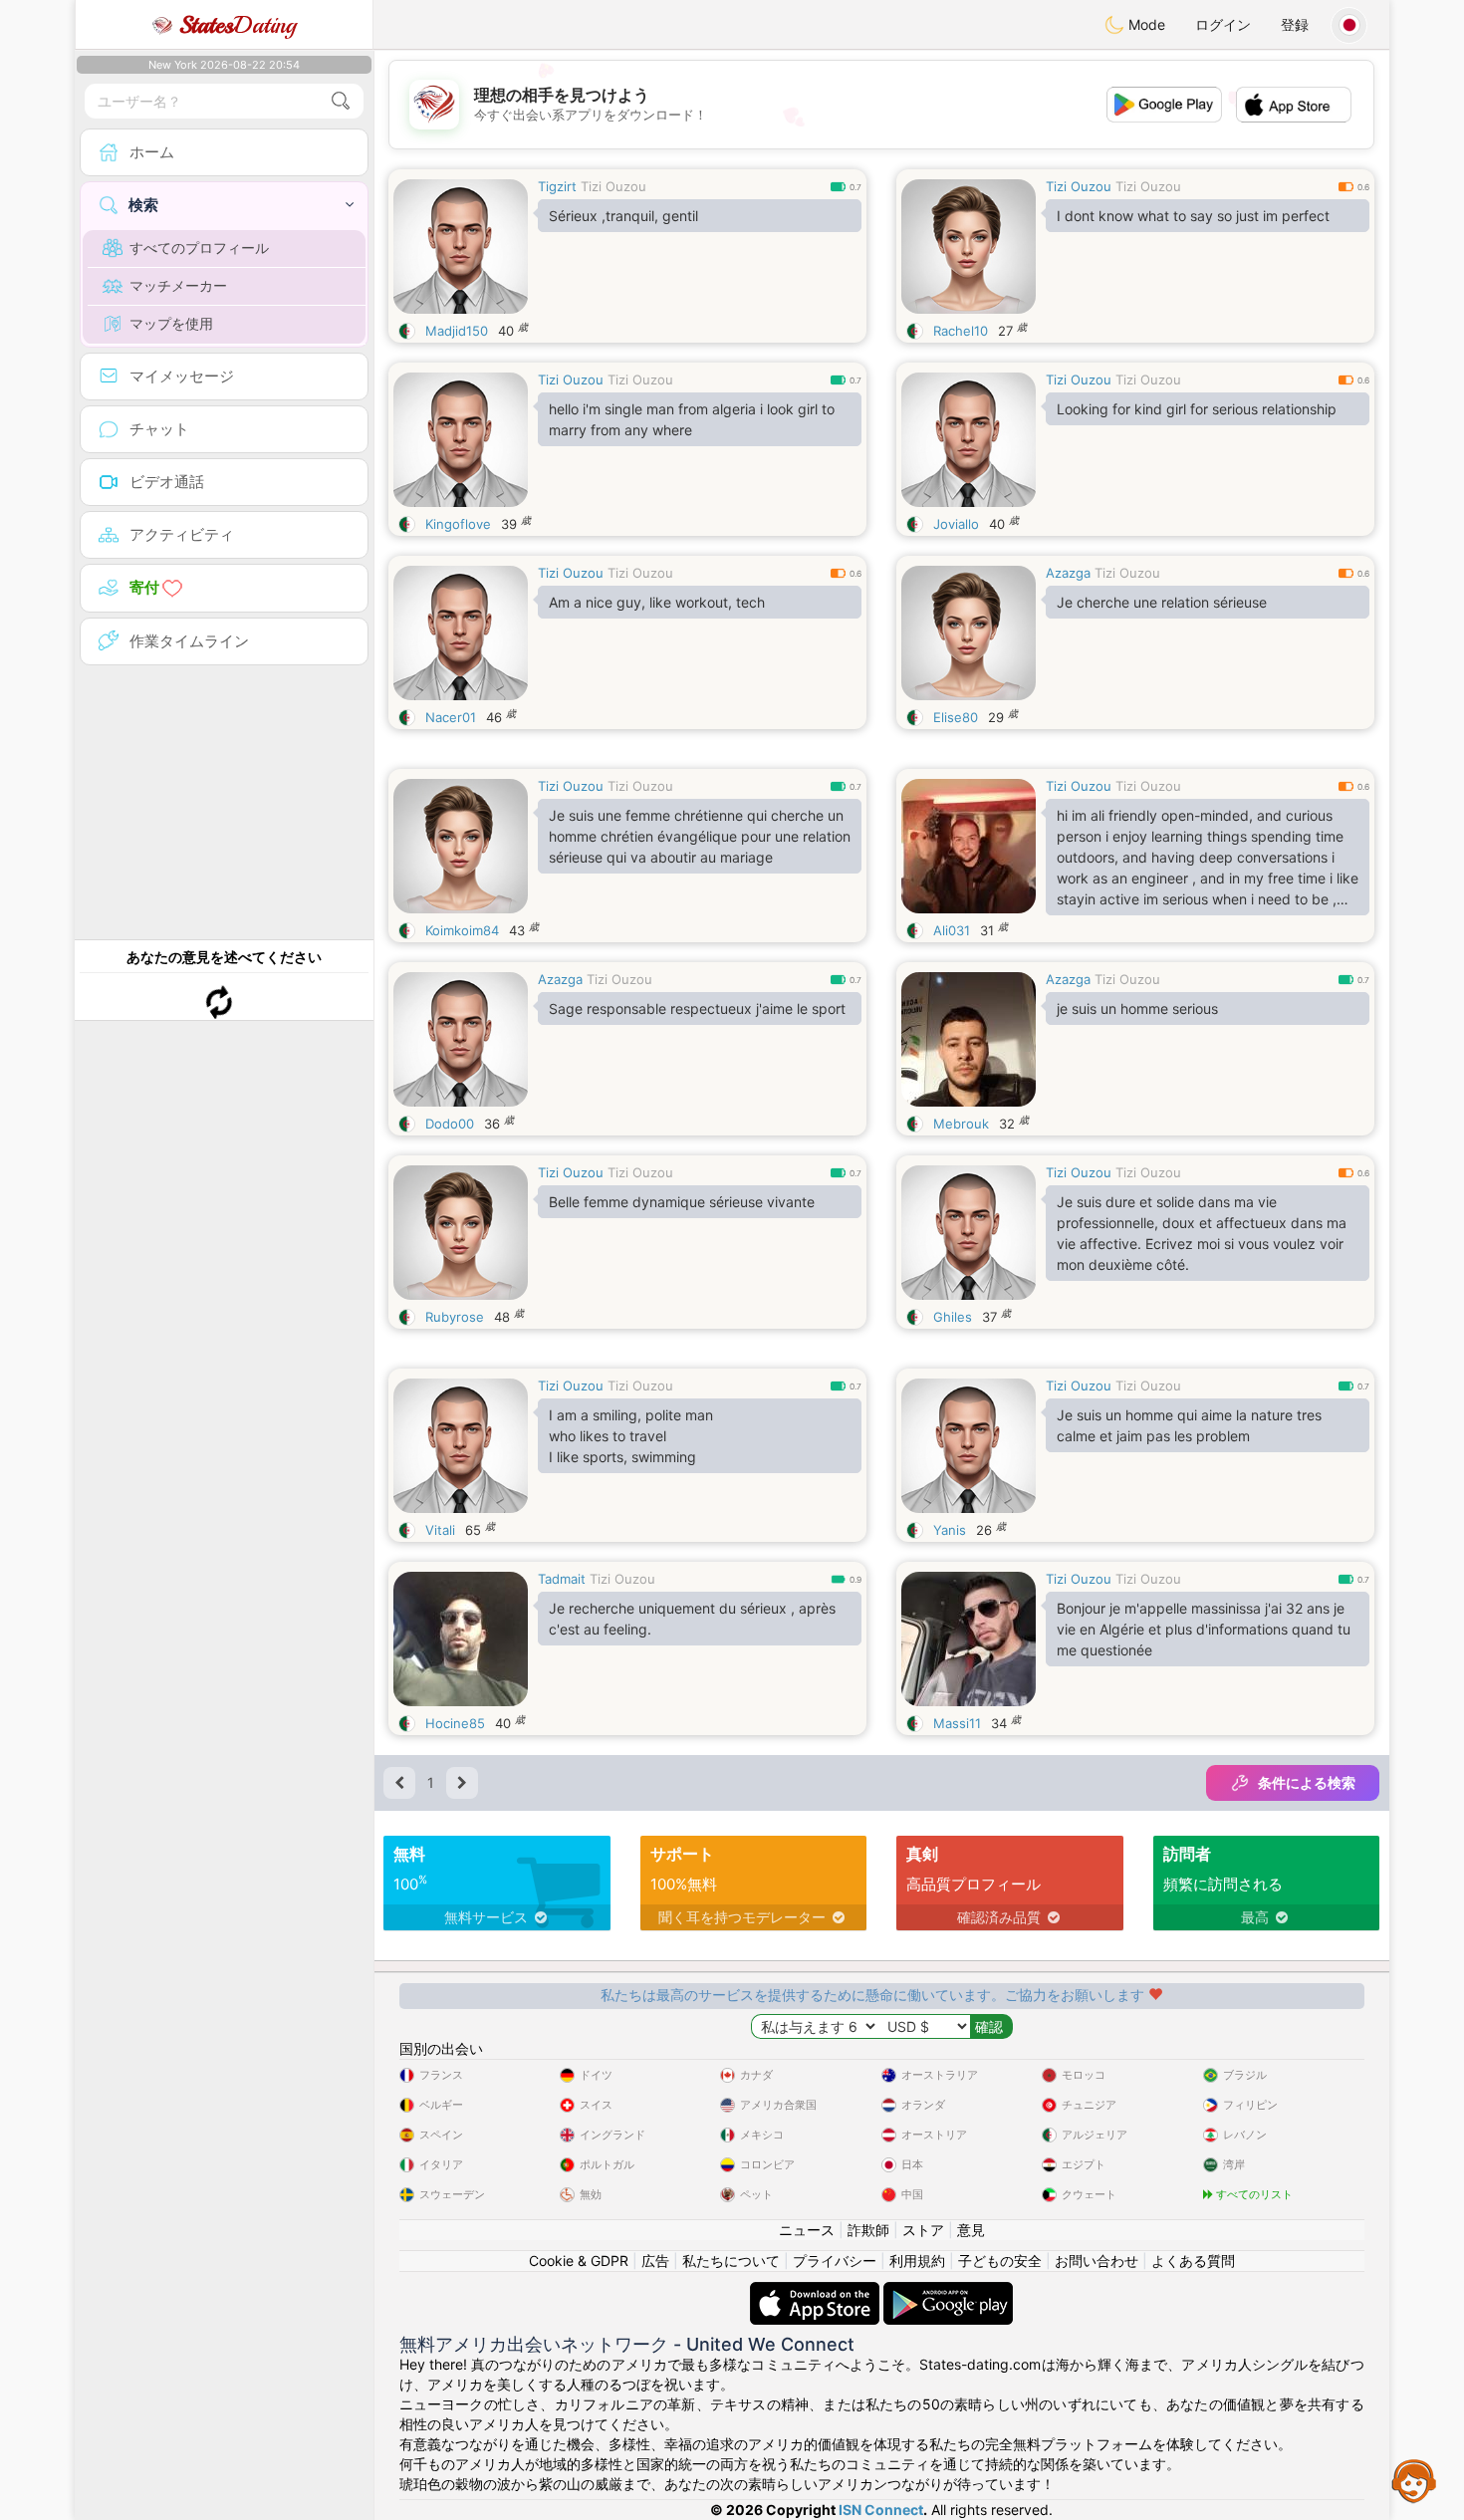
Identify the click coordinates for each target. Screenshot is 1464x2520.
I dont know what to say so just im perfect (1193, 216)
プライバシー (835, 2261)
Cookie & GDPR (579, 2261)
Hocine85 (455, 1723)
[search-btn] (341, 101)
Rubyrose (455, 1317)
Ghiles (953, 1317)
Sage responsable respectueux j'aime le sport (697, 1008)
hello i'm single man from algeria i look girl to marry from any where (692, 419)
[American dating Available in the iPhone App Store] (817, 2291)
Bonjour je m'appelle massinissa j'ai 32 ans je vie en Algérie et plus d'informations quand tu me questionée (1204, 1629)
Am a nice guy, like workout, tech (657, 602)
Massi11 (957, 1723)
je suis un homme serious (1137, 1008)
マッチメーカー (178, 285)
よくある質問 (1193, 2261)
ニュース (807, 2230)
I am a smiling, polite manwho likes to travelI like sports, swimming (631, 1436)
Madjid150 (457, 331)
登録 (1295, 24)
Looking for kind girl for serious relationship (1197, 409)
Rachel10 (961, 331)
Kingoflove (458, 524)
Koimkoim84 (462, 930)
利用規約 (917, 2261)
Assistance (1414, 2480)
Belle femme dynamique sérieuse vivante (682, 1202)
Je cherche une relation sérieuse (1162, 602)
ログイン (1223, 24)
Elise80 (956, 717)
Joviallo (956, 524)
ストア (923, 2230)
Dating (238, 25)
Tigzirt (557, 186)
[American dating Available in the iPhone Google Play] (948, 2291)
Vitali (440, 1530)
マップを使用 (171, 323)
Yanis (950, 1530)
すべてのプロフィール (199, 248)
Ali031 (952, 930)
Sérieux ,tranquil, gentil (623, 216)
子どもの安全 (1000, 2261)
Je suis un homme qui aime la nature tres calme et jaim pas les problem (1189, 1425)
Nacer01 (451, 717)
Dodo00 (450, 1124)
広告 (655, 2261)
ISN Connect (881, 2510)
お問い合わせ (1097, 2261)
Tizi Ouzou (613, 186)
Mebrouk (961, 1124)
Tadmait (562, 1579)
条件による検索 (1307, 1782)
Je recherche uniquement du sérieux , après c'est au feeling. (692, 1619)
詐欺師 (868, 2230)
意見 (971, 2230)
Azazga (1068, 573)
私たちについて (731, 2261)
